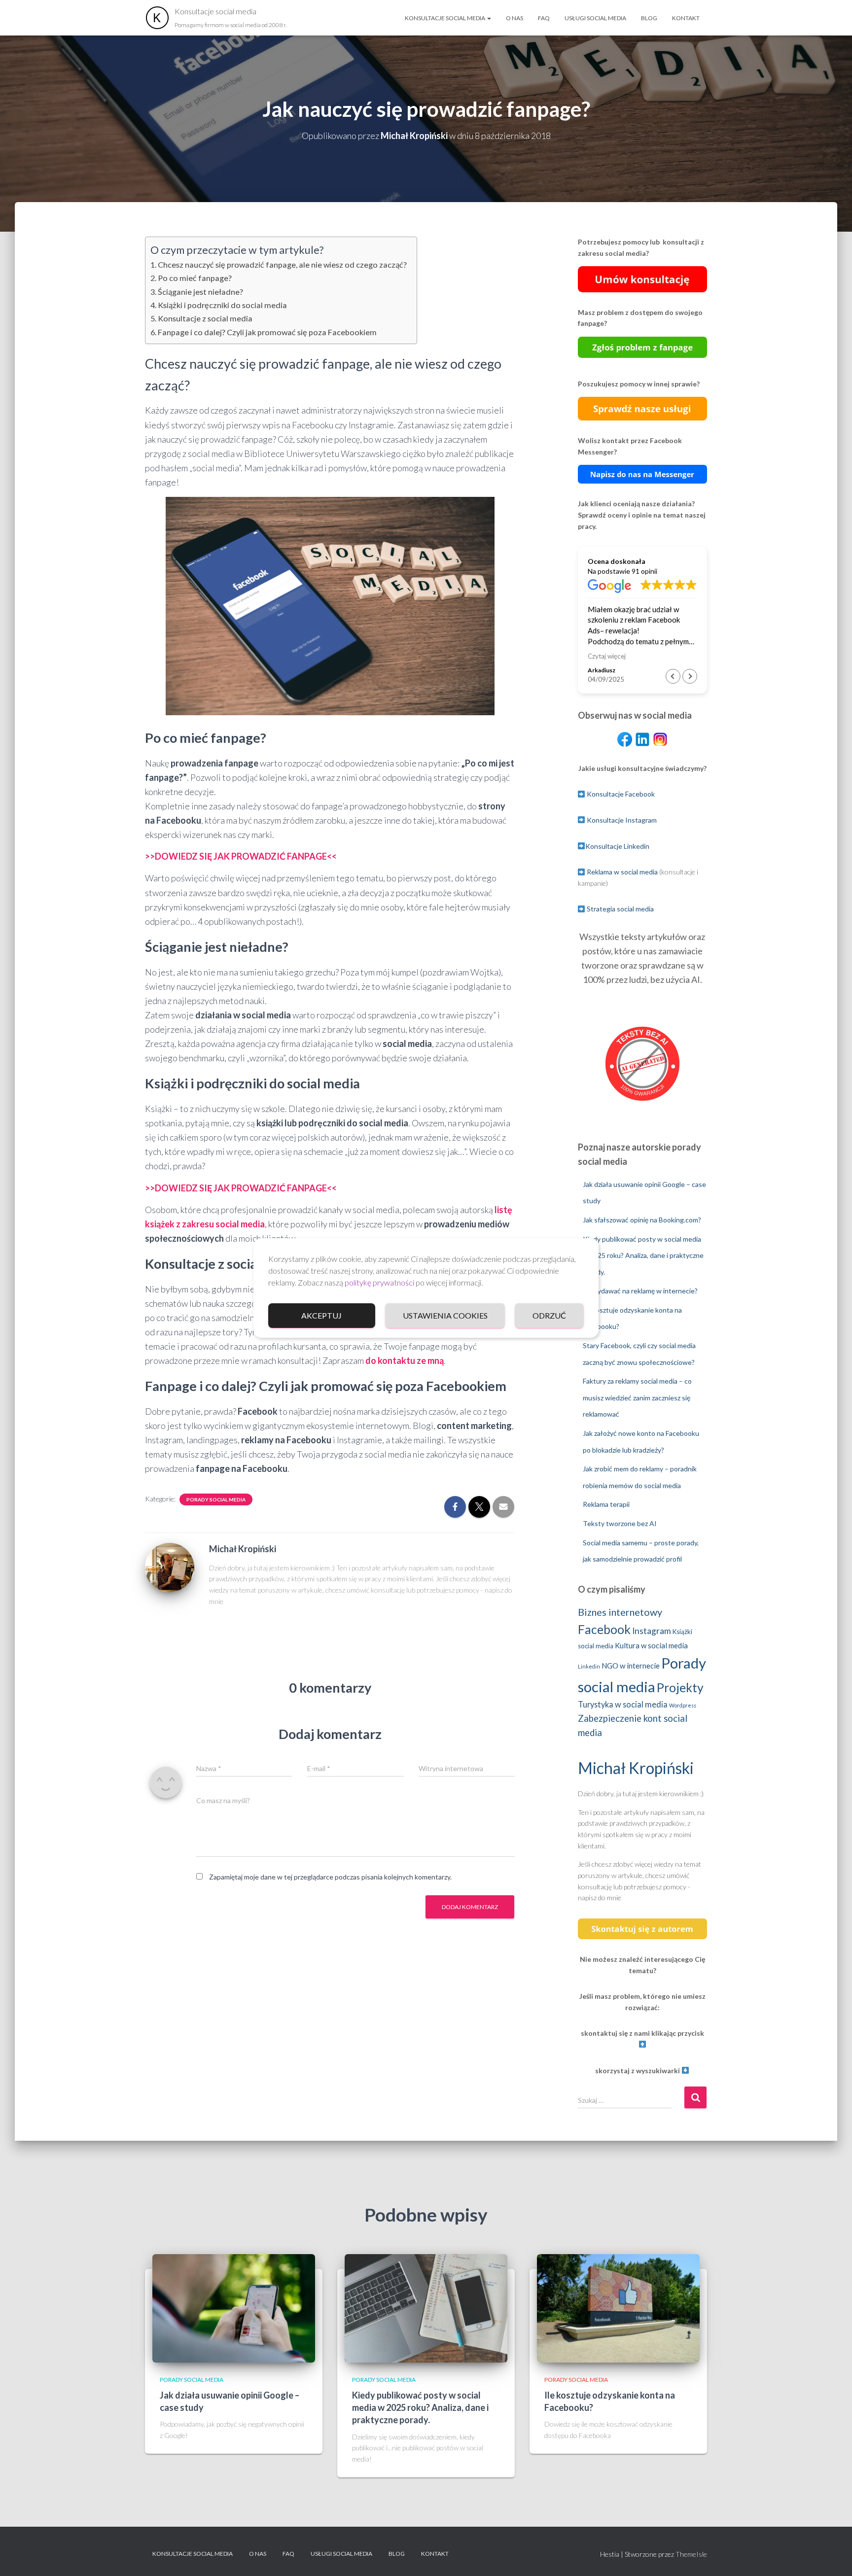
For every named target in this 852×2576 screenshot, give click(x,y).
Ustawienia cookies (445, 1315)
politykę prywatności (379, 1282)
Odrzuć (549, 1315)
